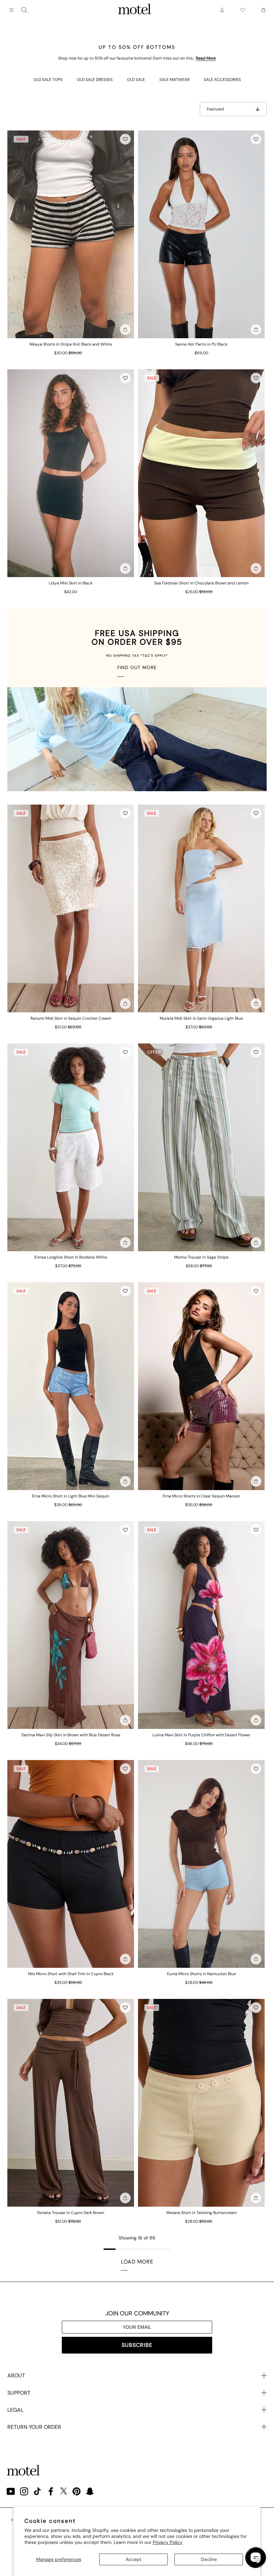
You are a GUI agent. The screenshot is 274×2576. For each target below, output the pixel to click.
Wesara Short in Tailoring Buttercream (201, 2213)
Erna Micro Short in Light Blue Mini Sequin (71, 1496)
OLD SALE (136, 80)
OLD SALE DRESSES (95, 80)
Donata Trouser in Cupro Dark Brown (71, 2213)
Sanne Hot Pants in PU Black (201, 344)
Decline (209, 2559)
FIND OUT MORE (137, 667)
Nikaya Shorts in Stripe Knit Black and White (71, 344)
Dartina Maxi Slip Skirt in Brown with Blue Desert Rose (71, 1735)
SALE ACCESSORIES (222, 80)
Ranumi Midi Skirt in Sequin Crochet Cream (71, 1018)
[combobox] (24, 10)
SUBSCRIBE (137, 2345)
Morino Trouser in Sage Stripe (201, 1257)
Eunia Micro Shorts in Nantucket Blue (201, 1974)
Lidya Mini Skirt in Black (71, 583)
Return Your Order (34, 2427)
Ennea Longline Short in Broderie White (71, 1257)
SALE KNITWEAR (174, 80)
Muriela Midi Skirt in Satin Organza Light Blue (201, 1018)
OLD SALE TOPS (48, 80)
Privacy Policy (168, 2542)
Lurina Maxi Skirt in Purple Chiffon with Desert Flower (201, 1735)
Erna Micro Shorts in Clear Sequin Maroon (201, 1496)
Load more (137, 2262)
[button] (125, 139)
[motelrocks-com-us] (135, 10)
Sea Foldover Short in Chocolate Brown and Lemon (201, 583)
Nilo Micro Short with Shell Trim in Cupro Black (71, 1974)
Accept (133, 2559)
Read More (206, 58)
